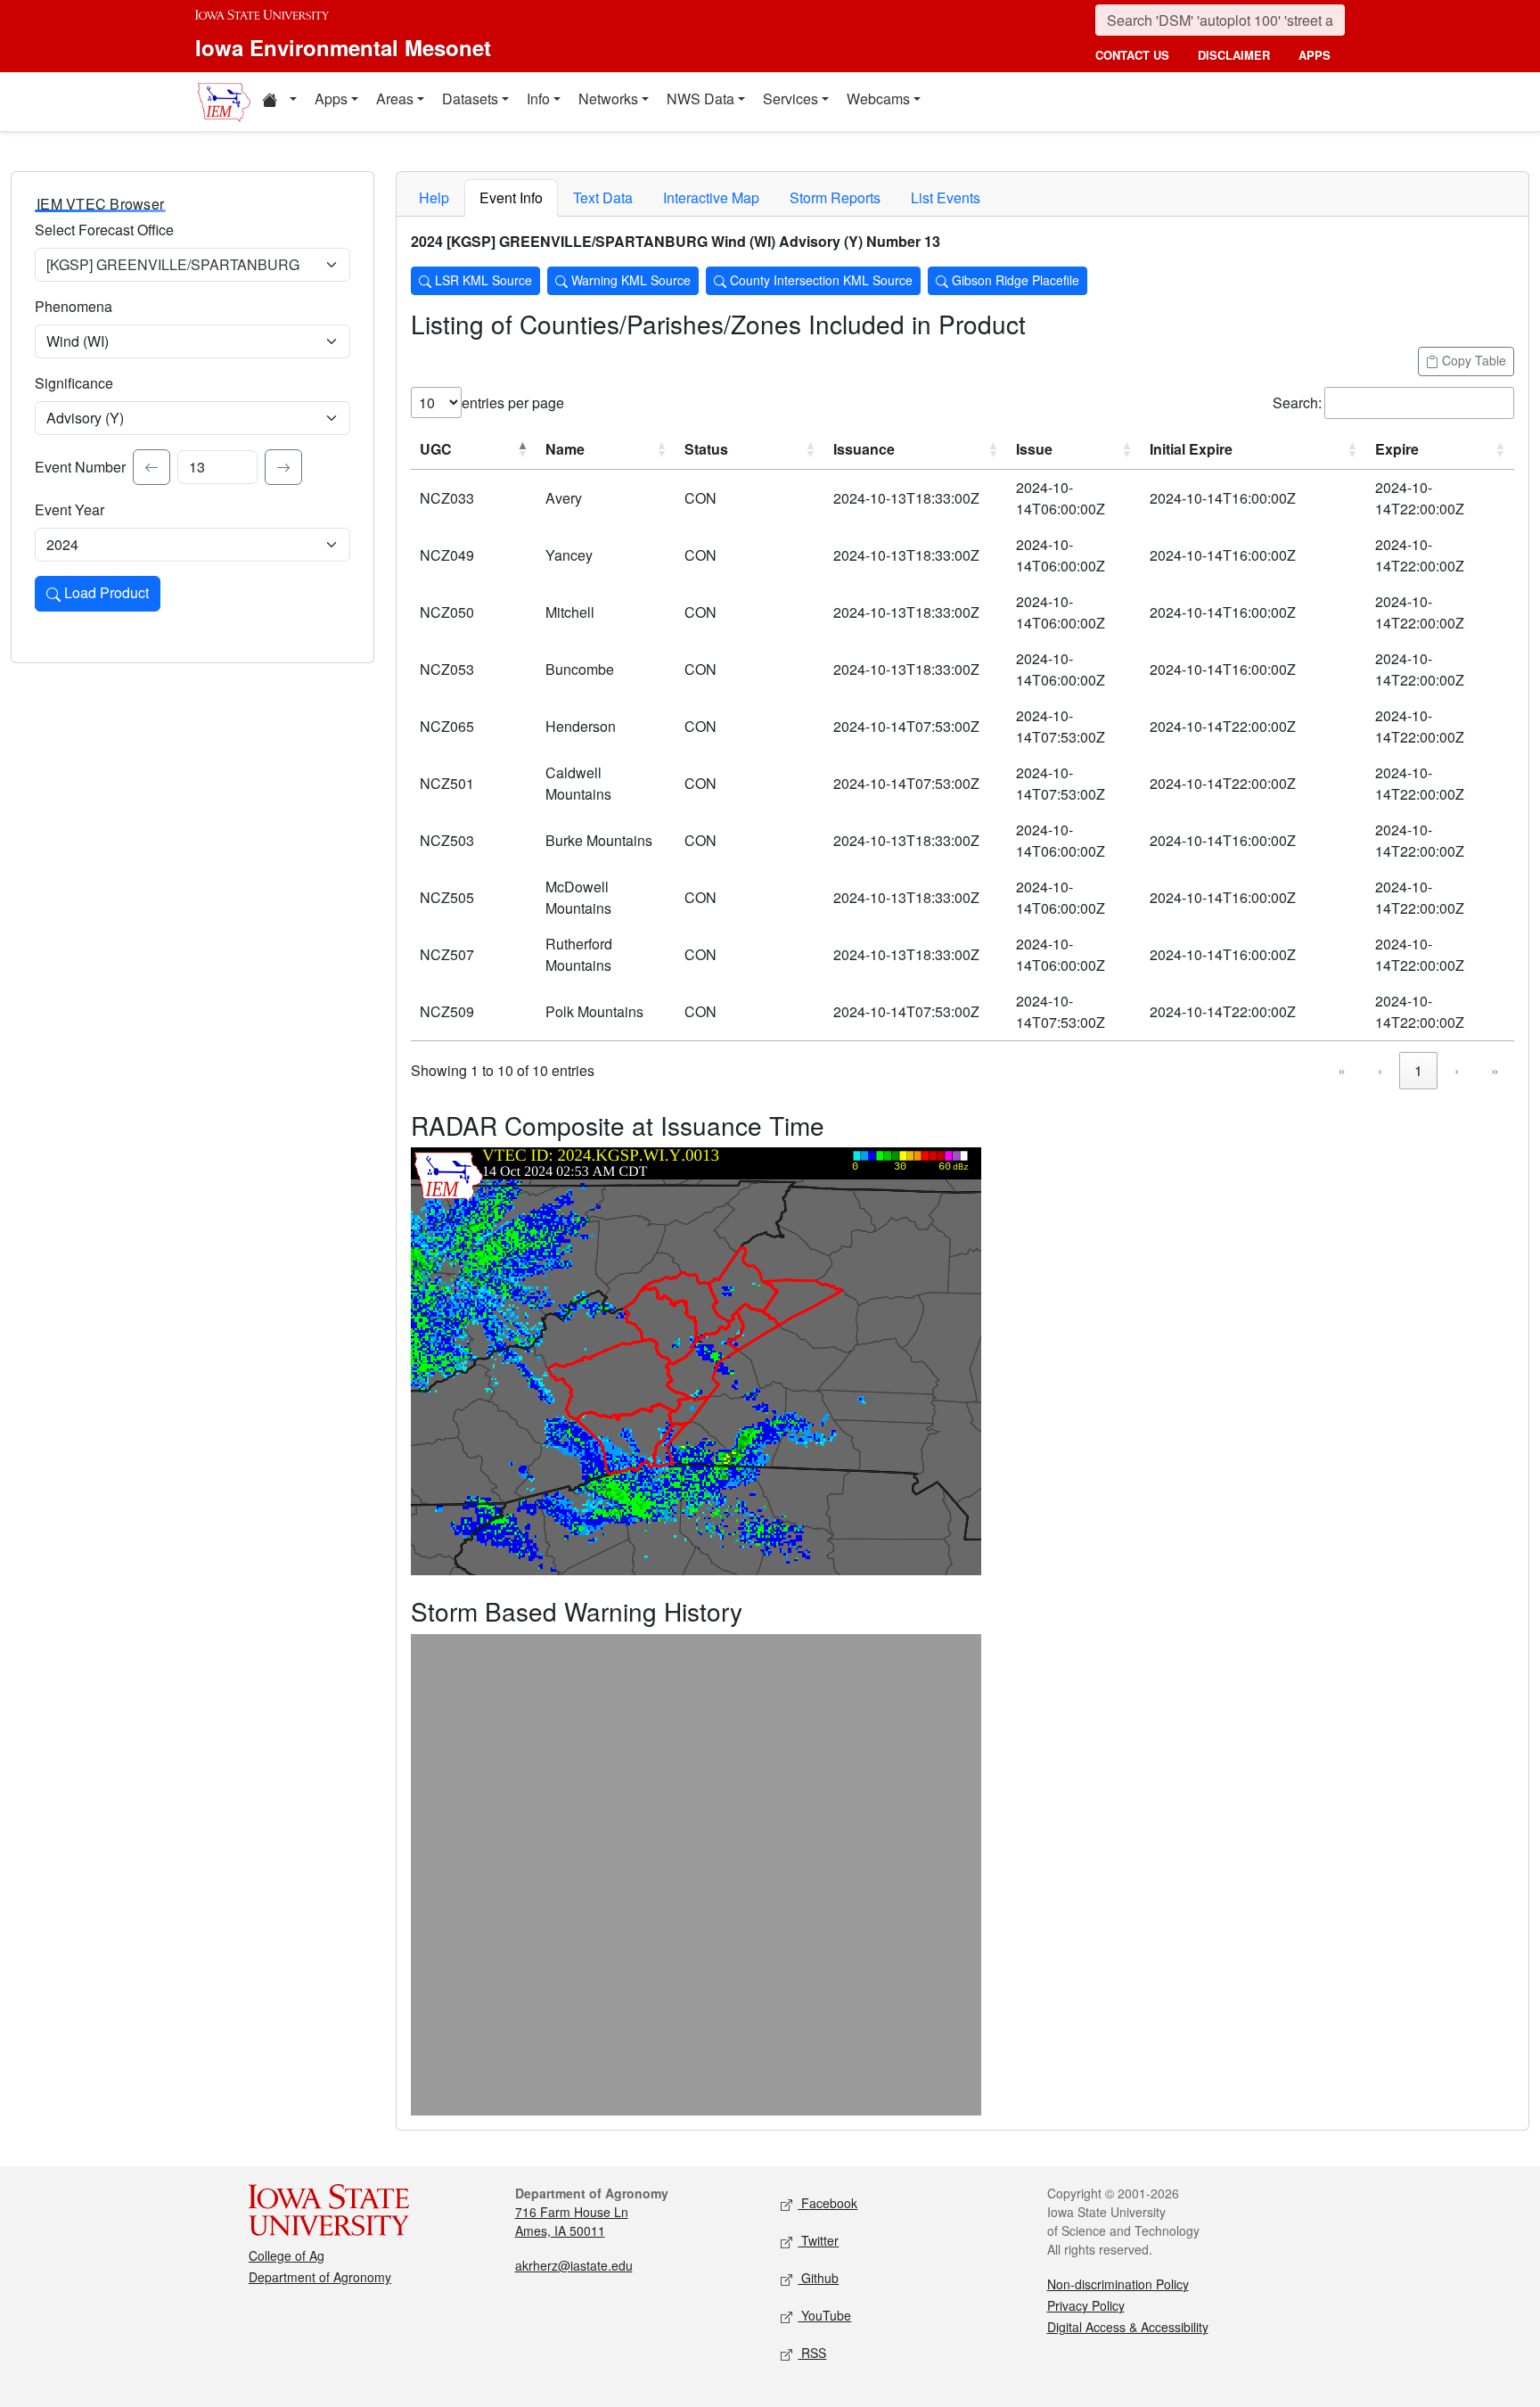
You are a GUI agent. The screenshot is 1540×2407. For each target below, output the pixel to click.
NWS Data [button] (700, 99)
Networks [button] (608, 99)
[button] (279, 102)
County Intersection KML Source (819, 280)
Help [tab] (434, 197)
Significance (74, 383)
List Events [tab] (946, 197)
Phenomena (74, 306)
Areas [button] (395, 99)
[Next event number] (283, 467)
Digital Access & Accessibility (1128, 2327)
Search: (1297, 403)
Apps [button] (331, 99)
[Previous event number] (152, 467)
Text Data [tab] (603, 197)
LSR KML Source (482, 280)
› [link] (1457, 1070)
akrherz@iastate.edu (574, 2265)
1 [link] (1418, 1070)
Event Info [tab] (511, 197)
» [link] (1495, 1070)
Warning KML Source (629, 280)
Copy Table (1472, 360)
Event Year (70, 509)
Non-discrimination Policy (1118, 2284)
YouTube (824, 2315)
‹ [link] (1380, 1070)
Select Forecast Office (104, 230)
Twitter (818, 2240)
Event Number (80, 467)
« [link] (1342, 1070)
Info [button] (538, 99)
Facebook (827, 2203)
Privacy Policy (1086, 2305)
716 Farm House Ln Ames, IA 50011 (572, 2221)
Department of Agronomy (320, 2277)
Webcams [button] (878, 99)
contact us (1132, 55)
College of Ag (287, 2255)
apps (1315, 55)
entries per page (513, 403)
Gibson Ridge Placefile (1014, 280)
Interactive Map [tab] (711, 197)
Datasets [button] (470, 99)
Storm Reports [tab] (835, 197)
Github (818, 2278)
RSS (812, 2353)
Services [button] (790, 99)
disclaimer (1234, 55)
